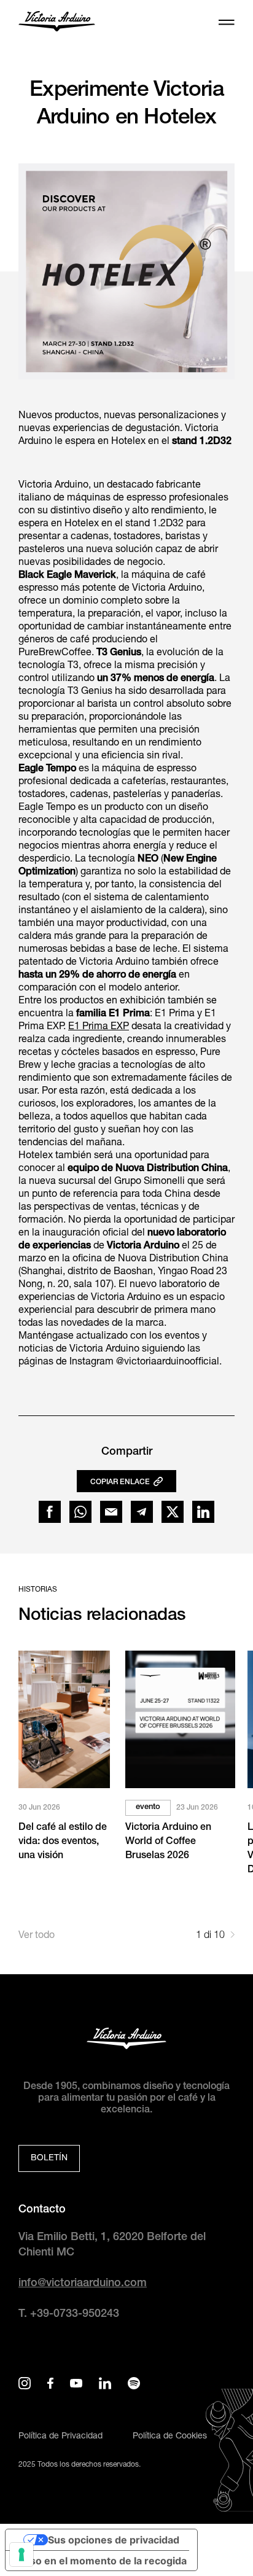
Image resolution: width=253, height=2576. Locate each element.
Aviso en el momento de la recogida (101, 2561)
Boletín (49, 2158)
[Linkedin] (203, 1512)
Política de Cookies (170, 2437)
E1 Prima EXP (99, 1027)
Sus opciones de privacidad (114, 2540)
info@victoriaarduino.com (83, 2284)
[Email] (111, 1512)
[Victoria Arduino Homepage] (57, 23)
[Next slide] (232, 1936)
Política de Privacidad (60, 2437)
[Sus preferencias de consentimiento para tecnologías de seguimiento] (21, 2555)
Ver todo (37, 1936)
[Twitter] (173, 1512)
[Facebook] (50, 1512)
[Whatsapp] (80, 1512)
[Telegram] (142, 1512)
